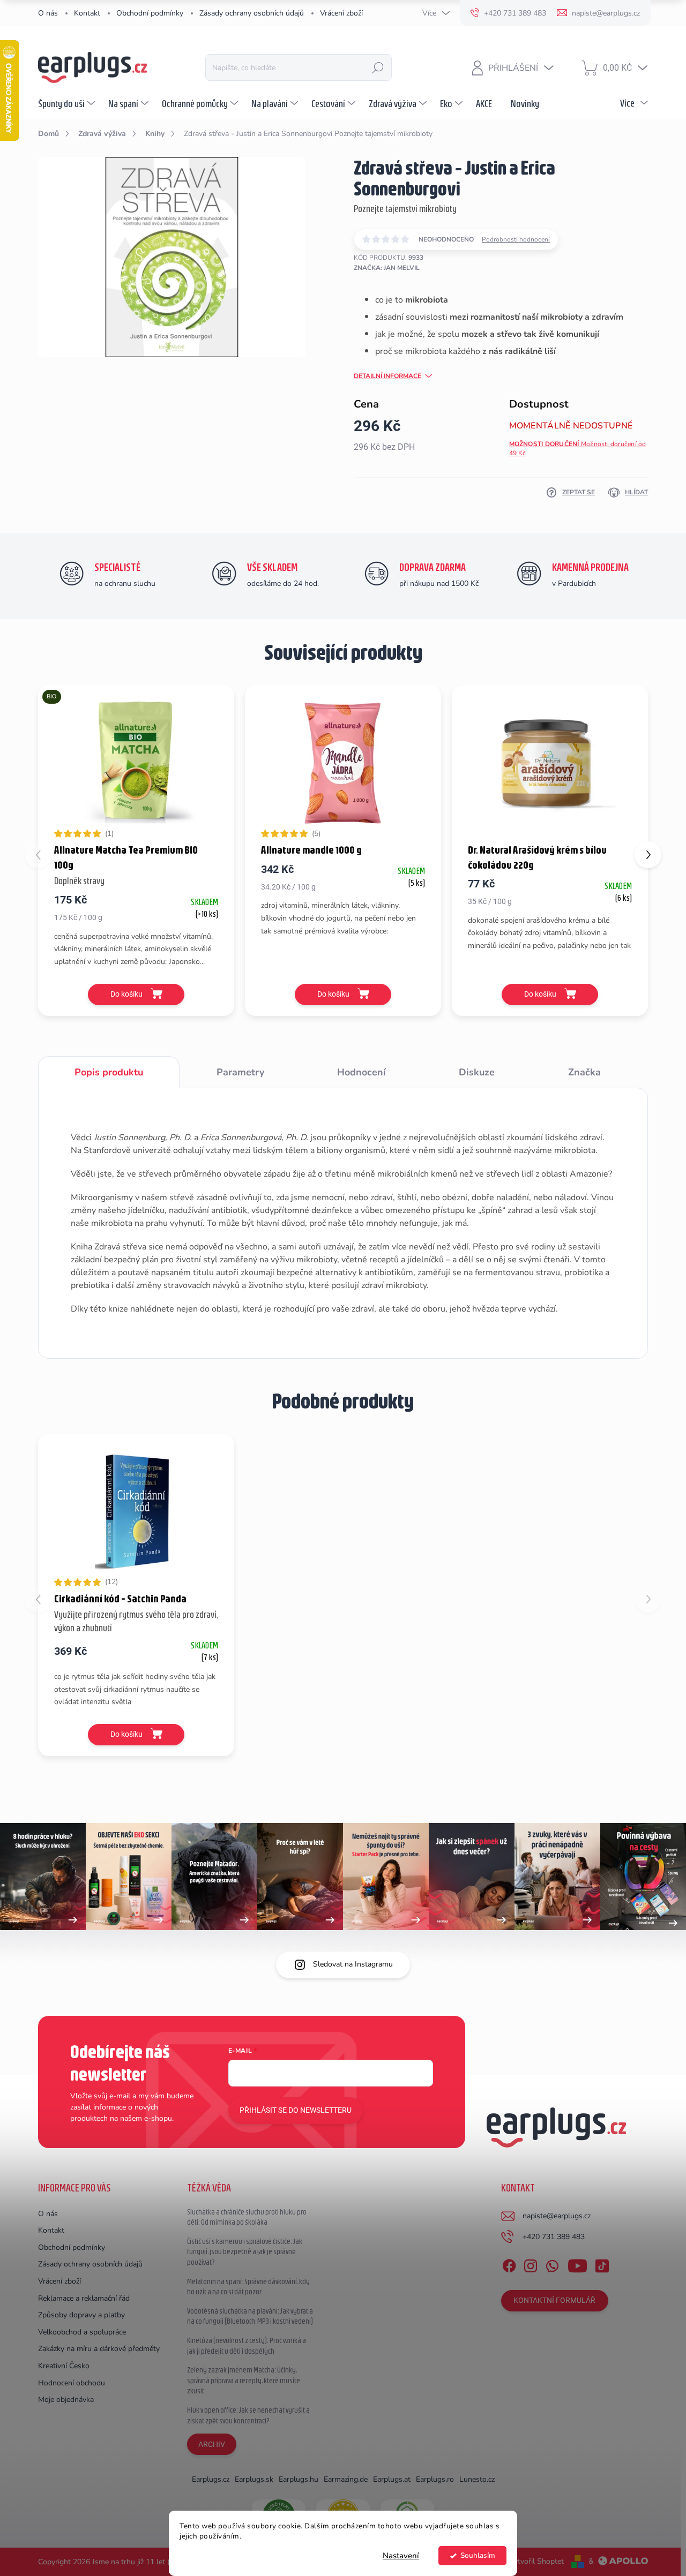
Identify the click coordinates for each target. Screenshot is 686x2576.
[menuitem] (68, 103)
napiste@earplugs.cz (557, 2216)
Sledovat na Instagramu (353, 1964)
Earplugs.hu (299, 2479)
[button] (648, 855)
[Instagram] (531, 2264)
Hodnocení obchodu (72, 2383)
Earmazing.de (346, 2479)
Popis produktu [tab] (109, 1072)
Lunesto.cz (477, 2479)
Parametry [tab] (240, 1072)
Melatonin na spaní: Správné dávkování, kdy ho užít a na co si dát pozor (248, 2287)
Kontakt (87, 13)
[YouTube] (577, 2264)
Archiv (212, 2444)
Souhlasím (478, 2555)
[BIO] (136, 763)
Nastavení (401, 2556)
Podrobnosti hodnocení (516, 239)
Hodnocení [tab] (361, 1072)
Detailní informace (387, 376)
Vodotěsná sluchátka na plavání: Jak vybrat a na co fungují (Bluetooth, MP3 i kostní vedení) (250, 2316)
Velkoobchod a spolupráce (82, 2332)
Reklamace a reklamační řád (84, 2298)
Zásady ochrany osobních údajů (252, 13)
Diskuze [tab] (477, 1072)
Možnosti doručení (578, 449)
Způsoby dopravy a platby (81, 2315)
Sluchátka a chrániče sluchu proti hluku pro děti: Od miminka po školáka (247, 2217)
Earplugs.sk (254, 2479)
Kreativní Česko (64, 2366)
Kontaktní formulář (554, 2300)
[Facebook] (509, 2264)
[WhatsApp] (552, 2264)
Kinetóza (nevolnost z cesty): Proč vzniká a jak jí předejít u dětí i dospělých (247, 2346)
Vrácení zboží (341, 13)
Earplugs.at (392, 2479)
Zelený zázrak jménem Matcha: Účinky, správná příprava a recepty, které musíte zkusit (244, 2380)
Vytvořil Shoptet (536, 2561)
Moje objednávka (66, 2400)
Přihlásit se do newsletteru (296, 2110)
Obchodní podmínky (150, 13)
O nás (48, 13)
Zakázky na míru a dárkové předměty (99, 2349)
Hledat (378, 67)
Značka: (387, 268)
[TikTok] (602, 2264)
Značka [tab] (584, 1072)
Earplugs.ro (435, 2479)
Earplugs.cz (211, 2479)
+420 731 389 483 (554, 2237)
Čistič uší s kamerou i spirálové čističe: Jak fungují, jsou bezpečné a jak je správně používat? (245, 2252)
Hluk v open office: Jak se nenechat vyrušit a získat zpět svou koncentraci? (248, 2415)
